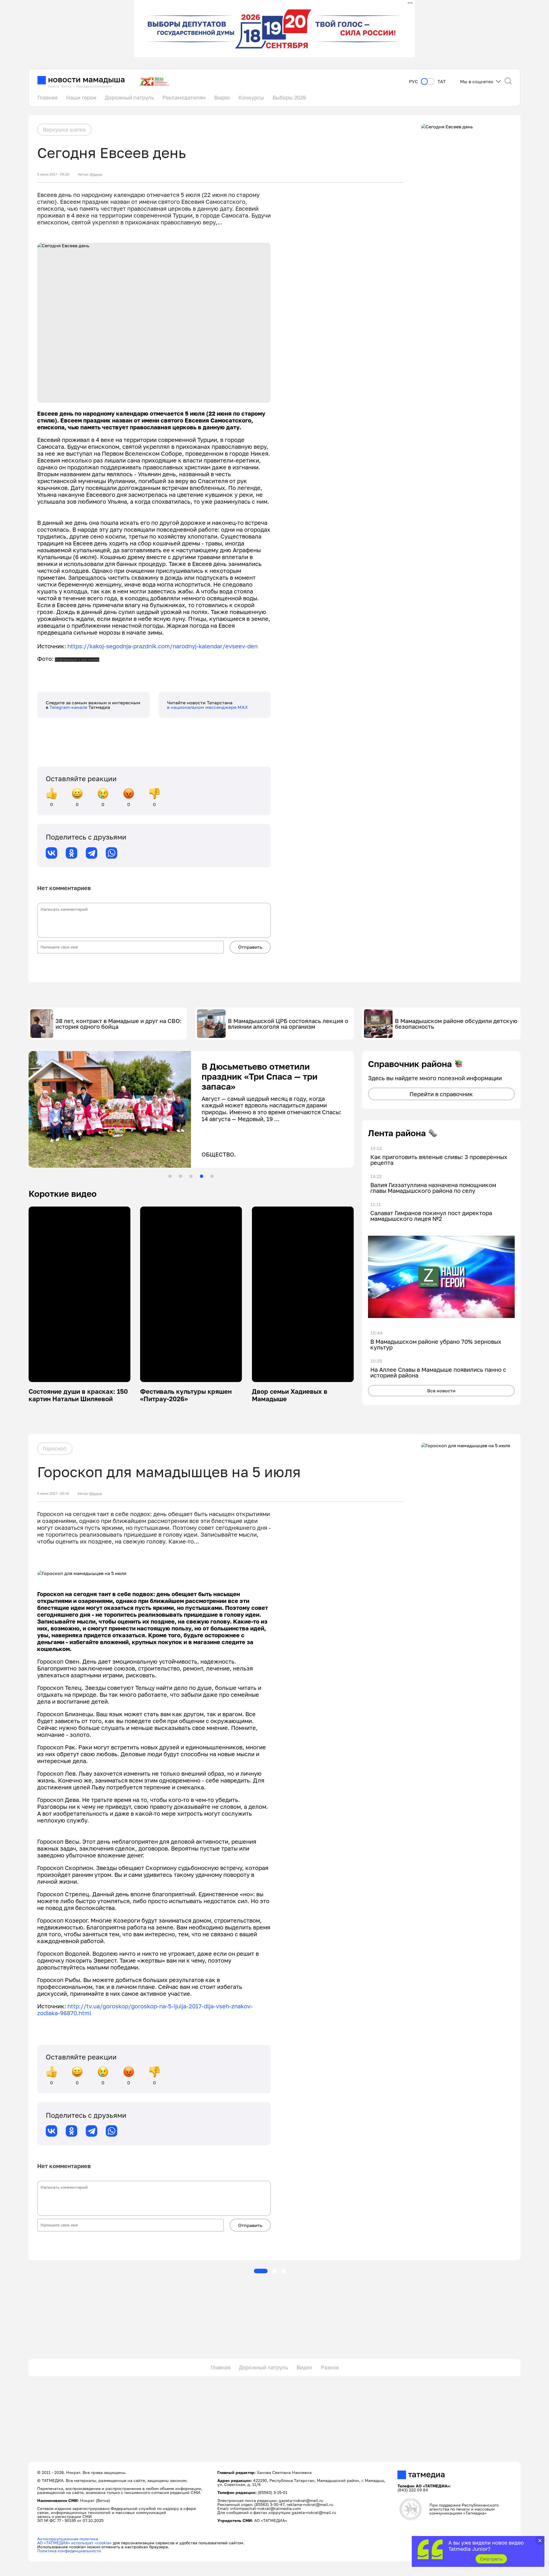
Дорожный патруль (129, 97)
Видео (222, 97)
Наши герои (81, 97)
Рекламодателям (184, 97)
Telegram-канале (69, 707)
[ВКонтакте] (51, 853)
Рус (413, 82)
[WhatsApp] (112, 853)
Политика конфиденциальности (69, 2551)
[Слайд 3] (191, 1176)
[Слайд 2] (180, 1176)
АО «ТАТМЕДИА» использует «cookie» (74, 2543)
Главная (47, 97)
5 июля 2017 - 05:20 (53, 174)
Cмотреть (491, 2559)
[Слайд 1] (170, 1176)
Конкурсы (251, 97)
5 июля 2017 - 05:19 (53, 1494)
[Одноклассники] (71, 853)
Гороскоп (55, 1448)
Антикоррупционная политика (68, 2539)
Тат (442, 82)
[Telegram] (91, 853)
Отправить (250, 947)
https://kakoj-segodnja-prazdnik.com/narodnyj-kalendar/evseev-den (163, 646)
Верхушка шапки (64, 129)
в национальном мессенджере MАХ (207, 707)
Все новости (441, 1391)
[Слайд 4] (202, 1176)
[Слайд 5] (212, 1176)
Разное (330, 2367)
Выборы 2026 (289, 97)
